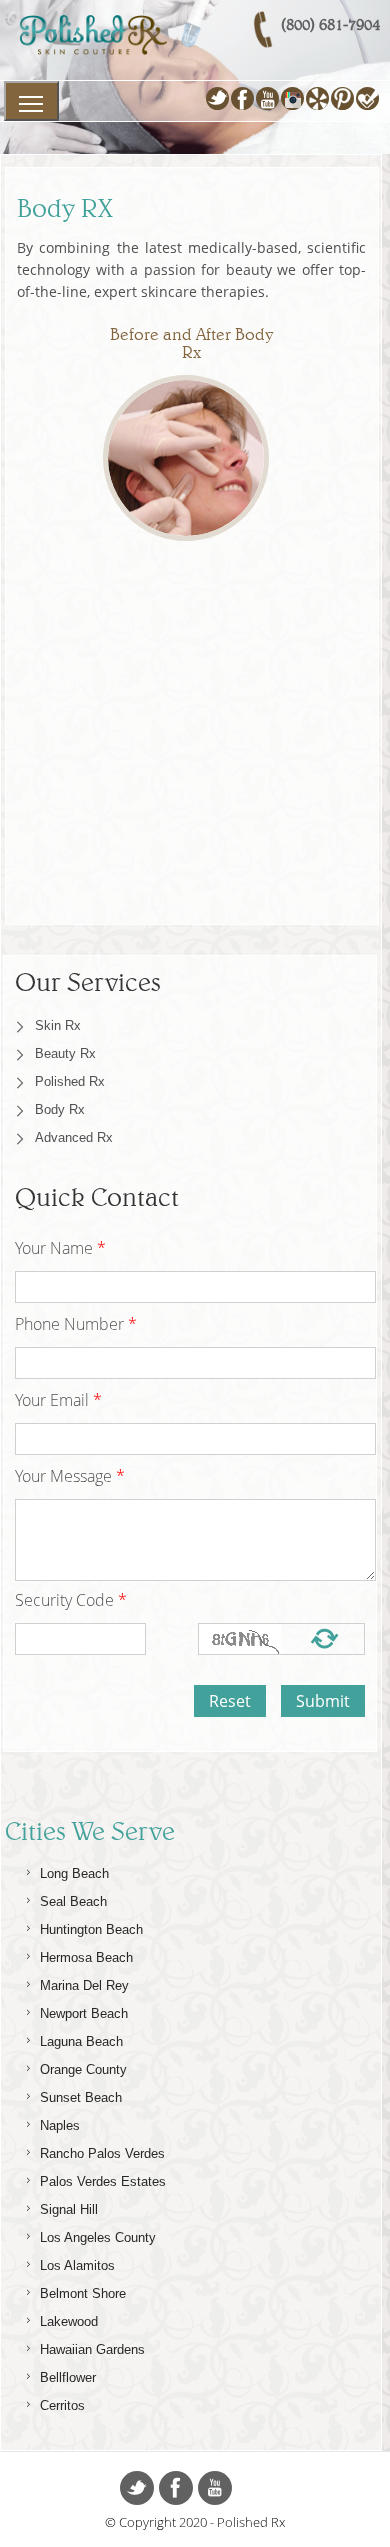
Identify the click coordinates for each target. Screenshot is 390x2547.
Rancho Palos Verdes (102, 2153)
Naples (60, 2125)
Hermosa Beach (86, 1957)
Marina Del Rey (84, 1985)
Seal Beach (73, 1901)
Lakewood (69, 2321)
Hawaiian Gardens (92, 2349)
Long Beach (74, 1873)
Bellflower (68, 2377)
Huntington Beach (91, 1929)
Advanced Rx (74, 1137)
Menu (31, 101)
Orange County (83, 2069)
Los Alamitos (77, 2265)
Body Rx (60, 1109)
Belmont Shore (83, 2293)
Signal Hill (69, 2209)
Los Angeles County (98, 2237)
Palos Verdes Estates (103, 2181)
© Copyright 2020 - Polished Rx (195, 2522)
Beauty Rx (65, 1053)
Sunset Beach (81, 2097)
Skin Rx (58, 1025)
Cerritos (62, 2405)
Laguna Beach (81, 2041)
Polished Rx (70, 1081)
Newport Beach (84, 2013)
